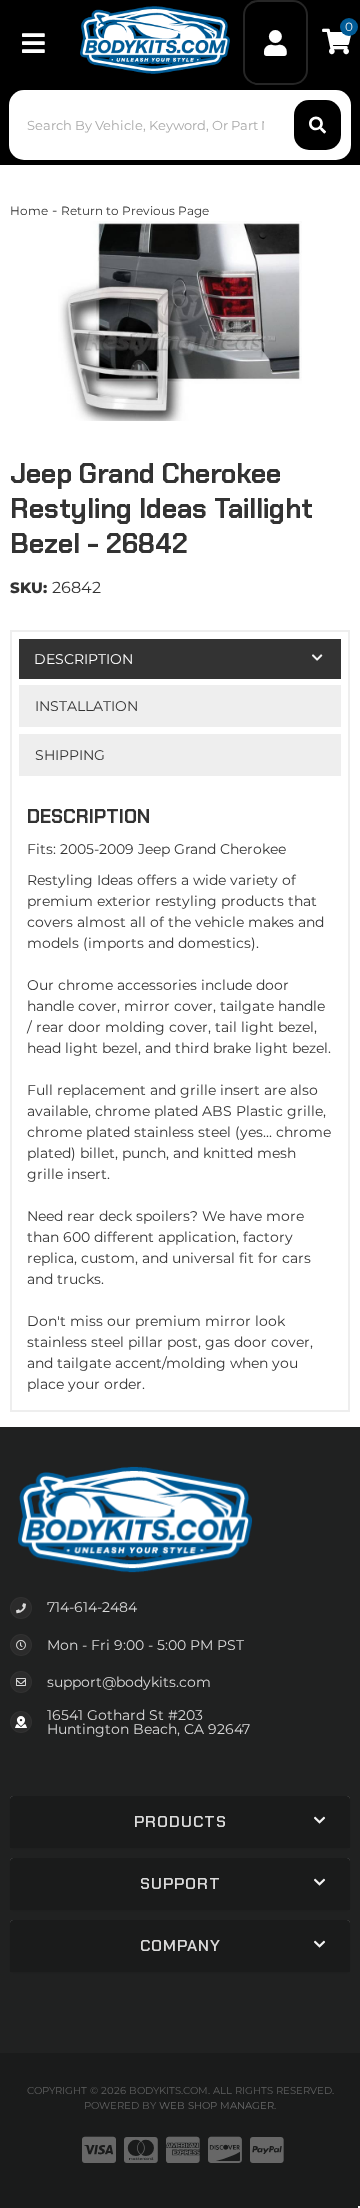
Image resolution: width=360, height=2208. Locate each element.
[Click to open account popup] (276, 42)
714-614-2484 (92, 1607)
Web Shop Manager (216, 2105)
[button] (180, 125)
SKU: (28, 587)
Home (29, 210)
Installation (86, 706)
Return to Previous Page (135, 210)
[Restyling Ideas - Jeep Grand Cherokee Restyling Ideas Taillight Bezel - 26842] (180, 321)
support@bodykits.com (129, 1682)
